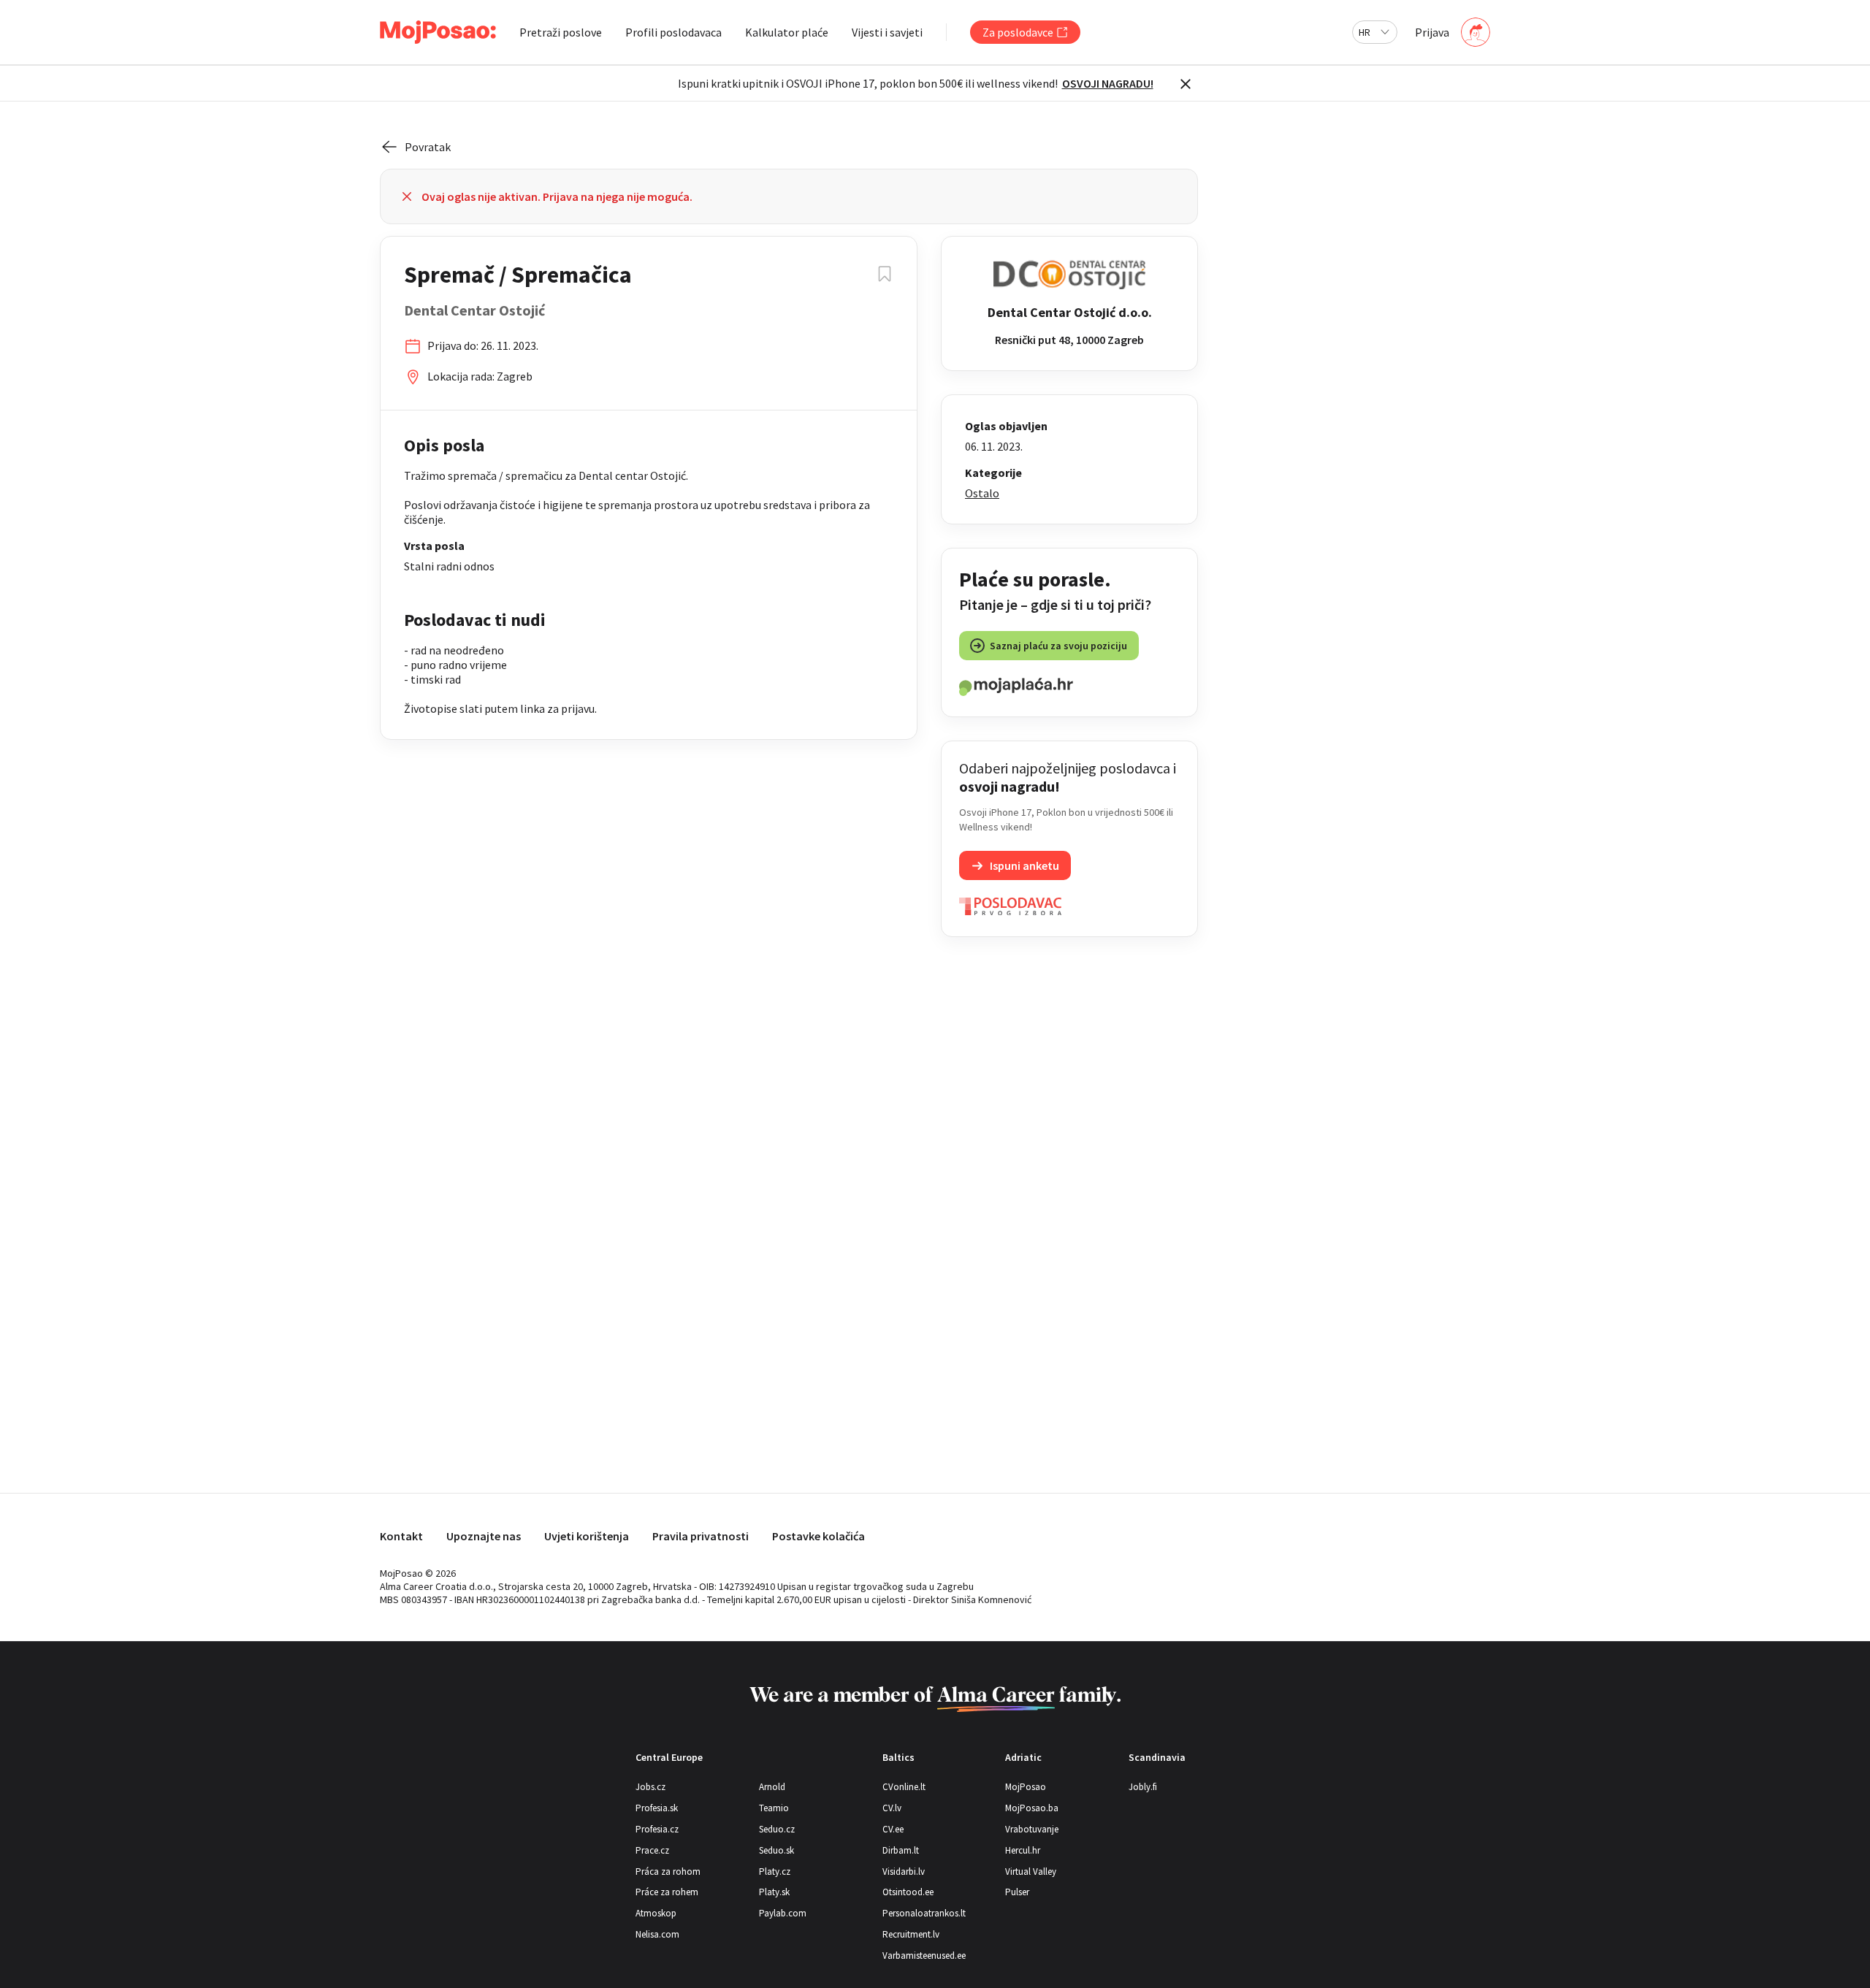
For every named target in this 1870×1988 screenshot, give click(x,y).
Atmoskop (656, 1913)
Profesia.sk (657, 1808)
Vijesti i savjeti (887, 32)
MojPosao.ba (1032, 1808)
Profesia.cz (657, 1829)
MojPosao (1026, 1787)
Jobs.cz (650, 1787)
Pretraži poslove (561, 32)
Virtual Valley (1031, 1872)
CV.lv (892, 1808)
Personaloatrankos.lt (924, 1913)
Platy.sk (774, 1892)
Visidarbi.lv (904, 1872)
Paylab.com (783, 1913)
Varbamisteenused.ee (924, 1955)
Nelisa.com (657, 1934)
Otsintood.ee (908, 1892)
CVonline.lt (904, 1787)
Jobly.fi (1143, 1787)
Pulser (1017, 1892)
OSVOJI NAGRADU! (1108, 83)
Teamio (774, 1808)
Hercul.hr (1023, 1850)
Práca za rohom (668, 1872)
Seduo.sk (776, 1850)
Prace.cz (652, 1850)
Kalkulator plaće (787, 32)
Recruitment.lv (911, 1934)
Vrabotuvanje (1032, 1829)
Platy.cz (775, 1872)
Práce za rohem (667, 1892)
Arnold (772, 1787)
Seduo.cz (777, 1829)
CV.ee (893, 1829)
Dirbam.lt (901, 1850)
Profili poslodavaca (673, 32)
